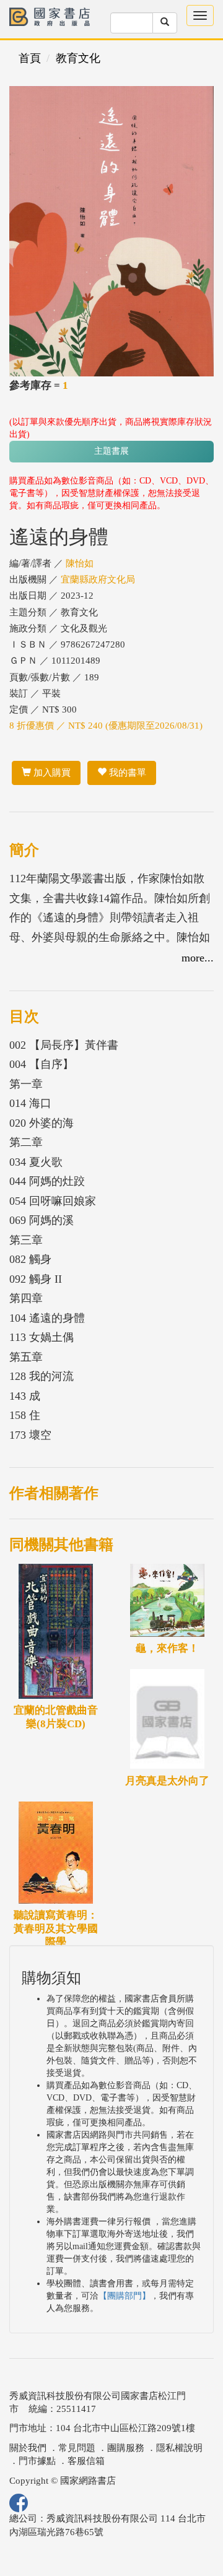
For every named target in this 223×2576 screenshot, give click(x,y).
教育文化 (78, 58)
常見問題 (77, 2448)
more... (198, 958)
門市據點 (37, 2461)
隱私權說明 (179, 2448)
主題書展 (111, 451)
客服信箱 (86, 2461)
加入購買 (51, 773)
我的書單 (126, 773)
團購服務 (126, 2448)
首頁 (30, 58)
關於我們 (28, 2448)
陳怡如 (80, 563)
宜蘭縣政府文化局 (98, 579)
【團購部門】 (125, 2296)
